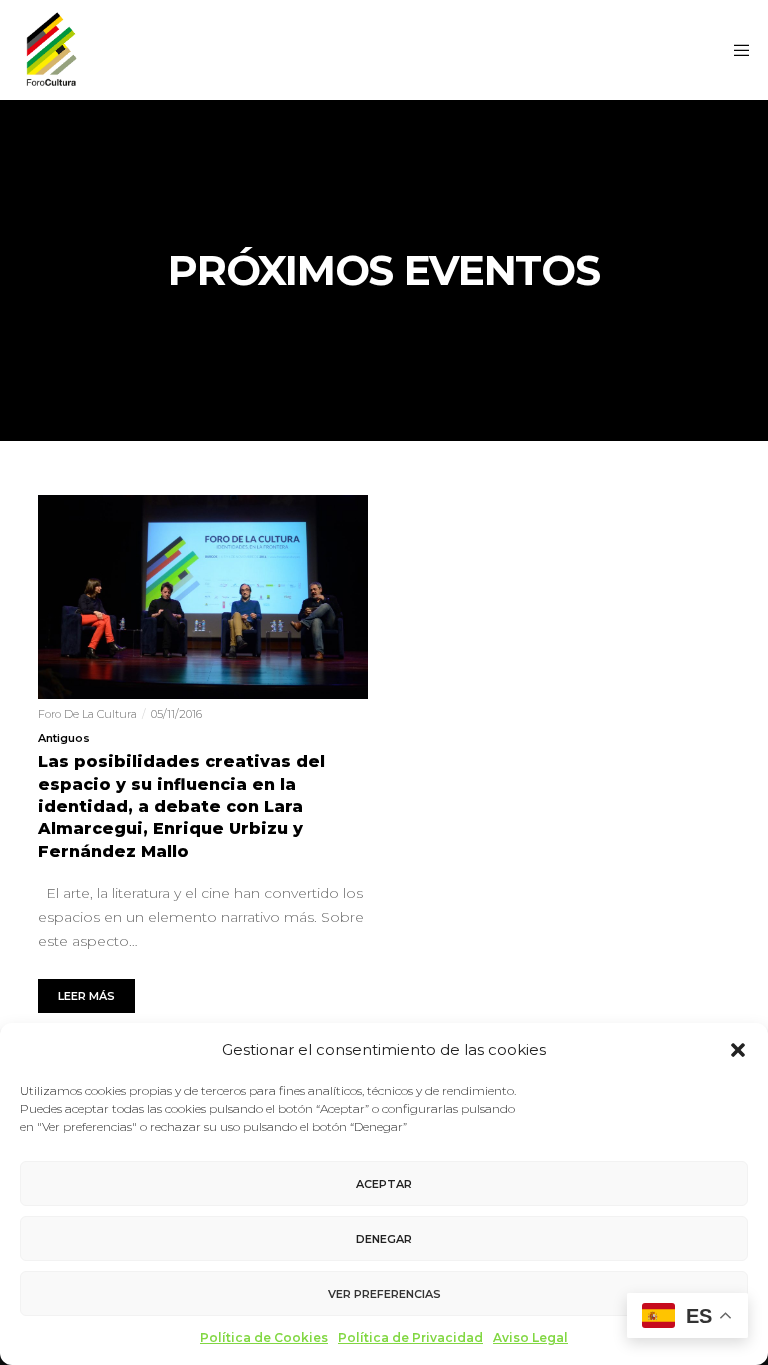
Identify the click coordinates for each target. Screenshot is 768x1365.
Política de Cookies (264, 1337)
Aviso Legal (530, 1337)
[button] (738, 1050)
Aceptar (384, 1184)
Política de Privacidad (410, 1337)
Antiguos (64, 738)
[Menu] (735, 50)
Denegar (384, 1239)
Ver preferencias (384, 1294)
